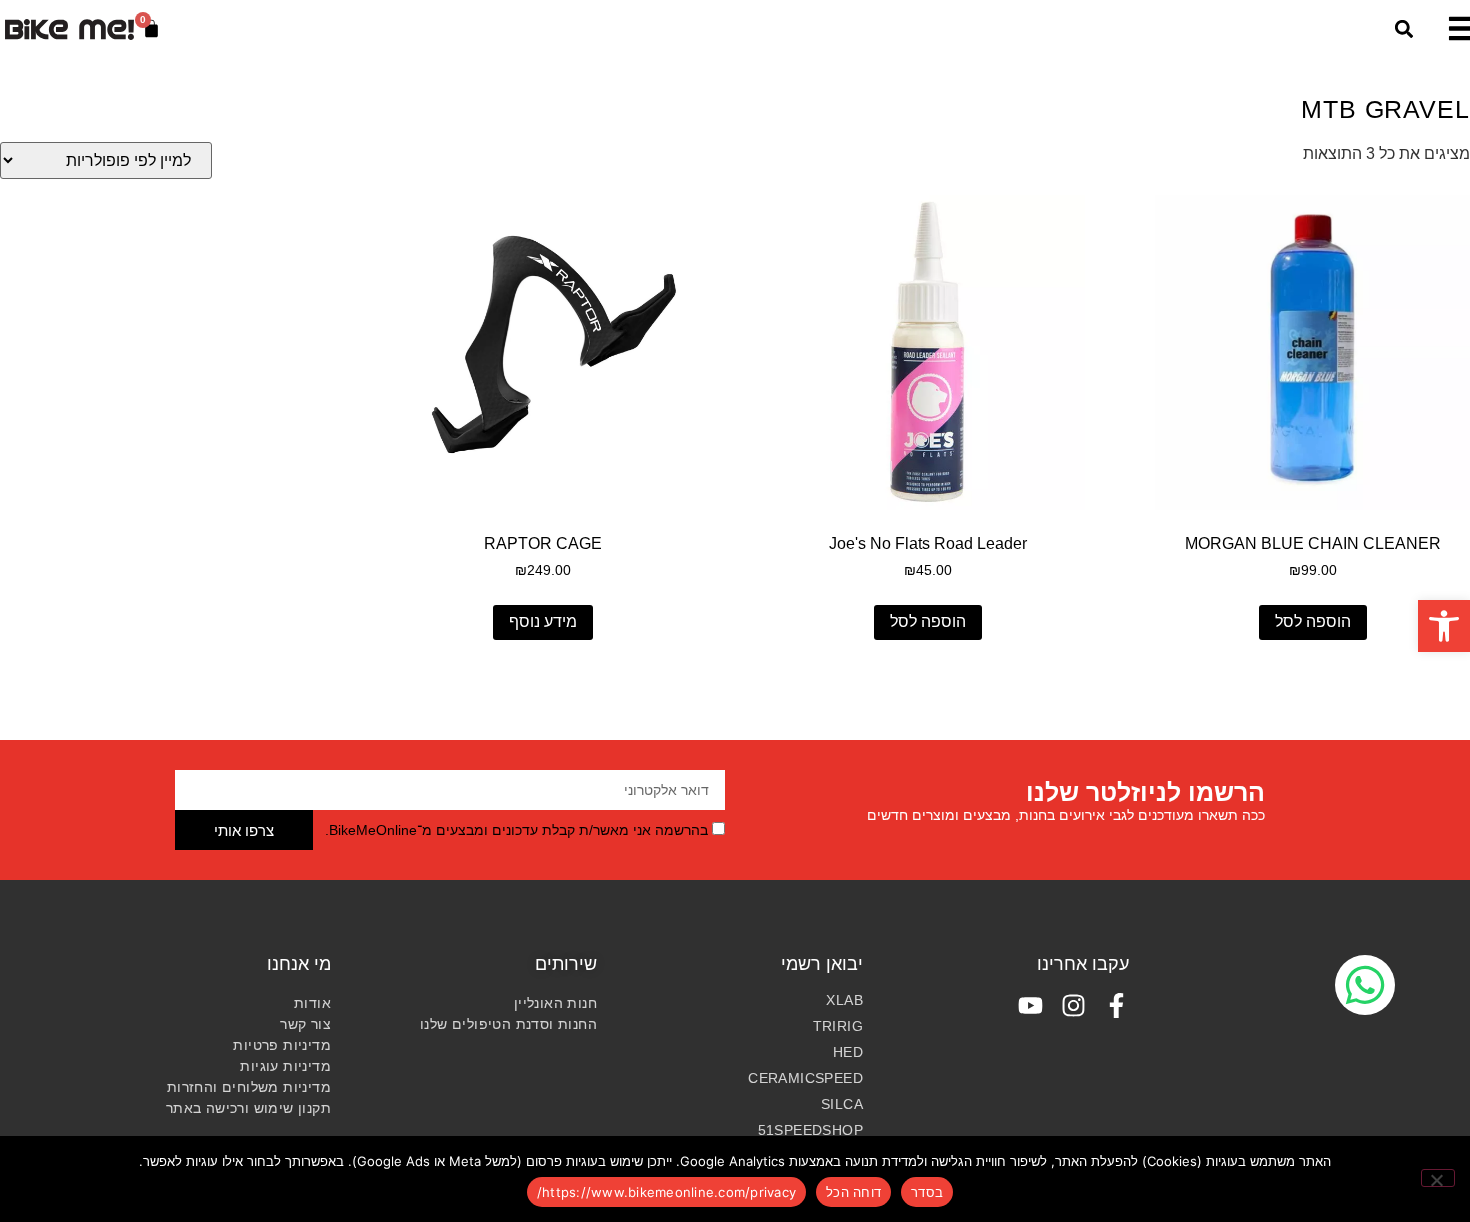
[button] (1444, 626)
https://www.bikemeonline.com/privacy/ (666, 1192)
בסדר (927, 1192)
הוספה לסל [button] (1313, 621)
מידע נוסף (543, 621)
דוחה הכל (853, 1192)
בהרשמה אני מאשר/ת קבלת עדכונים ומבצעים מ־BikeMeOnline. (516, 831)
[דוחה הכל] (1438, 1178)
